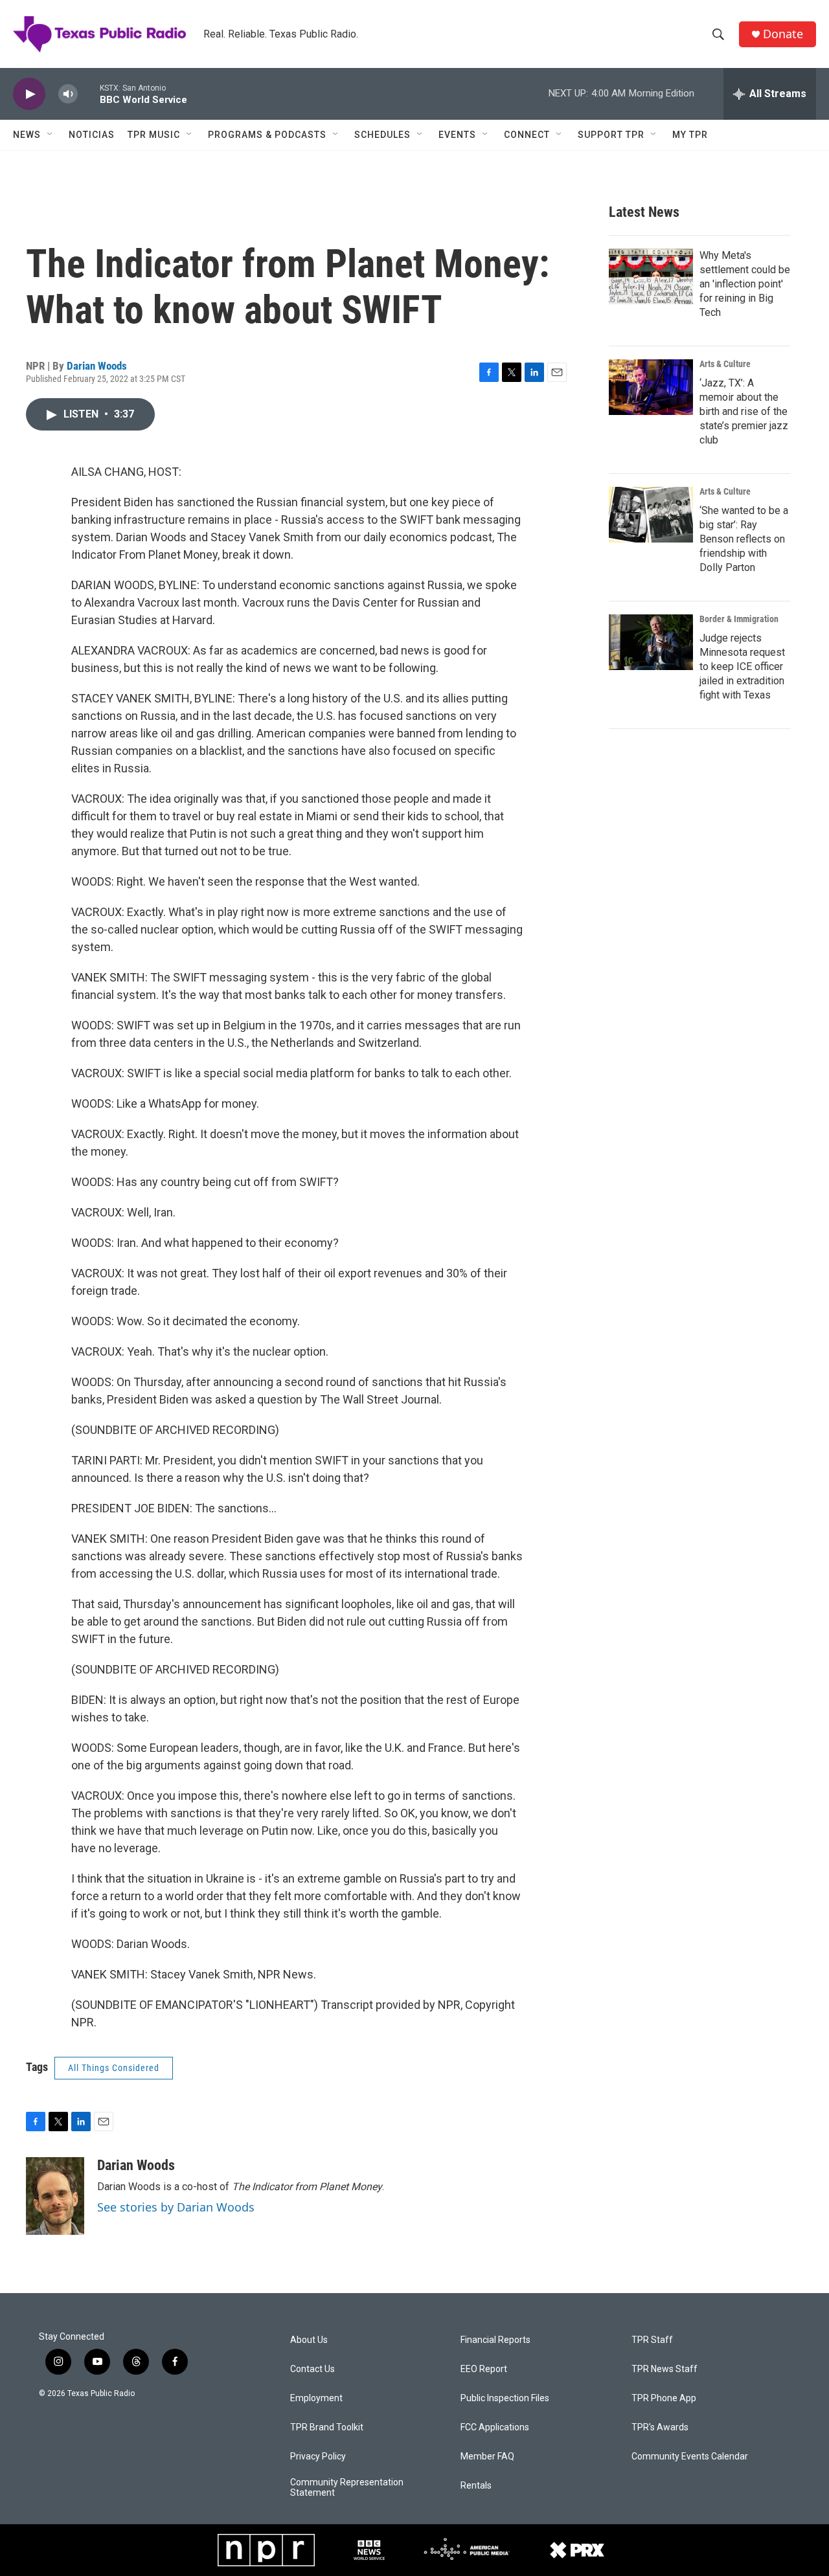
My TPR (690, 135)
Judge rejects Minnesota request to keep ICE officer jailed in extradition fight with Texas (742, 666)
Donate (783, 34)
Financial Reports (495, 2340)
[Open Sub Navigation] (51, 135)
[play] (29, 94)
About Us (309, 2340)
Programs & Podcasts (267, 135)
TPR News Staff (664, 2369)
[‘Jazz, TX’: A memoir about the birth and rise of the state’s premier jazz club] (651, 387)
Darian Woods (97, 366)
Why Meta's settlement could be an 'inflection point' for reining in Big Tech (745, 284)
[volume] (68, 94)
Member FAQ (487, 2457)
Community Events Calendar (690, 2457)
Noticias (92, 135)
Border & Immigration (739, 619)
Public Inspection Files (505, 2398)
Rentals (476, 2486)
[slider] (89, 94)
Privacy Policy (318, 2457)
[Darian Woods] (55, 2196)
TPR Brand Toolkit (327, 2427)
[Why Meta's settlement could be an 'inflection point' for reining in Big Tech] (651, 276)
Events (457, 135)
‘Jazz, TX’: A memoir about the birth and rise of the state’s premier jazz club (744, 411)
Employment (316, 2398)
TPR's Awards (660, 2427)
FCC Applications (495, 2427)
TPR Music (154, 135)
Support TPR (611, 135)
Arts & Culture (725, 364)
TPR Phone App (664, 2398)
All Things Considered (114, 2068)
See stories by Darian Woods (176, 2207)
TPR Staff (652, 2340)
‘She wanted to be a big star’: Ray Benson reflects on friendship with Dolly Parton (744, 539)
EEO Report (484, 2369)
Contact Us (312, 2369)
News (27, 135)
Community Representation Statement (347, 2488)
